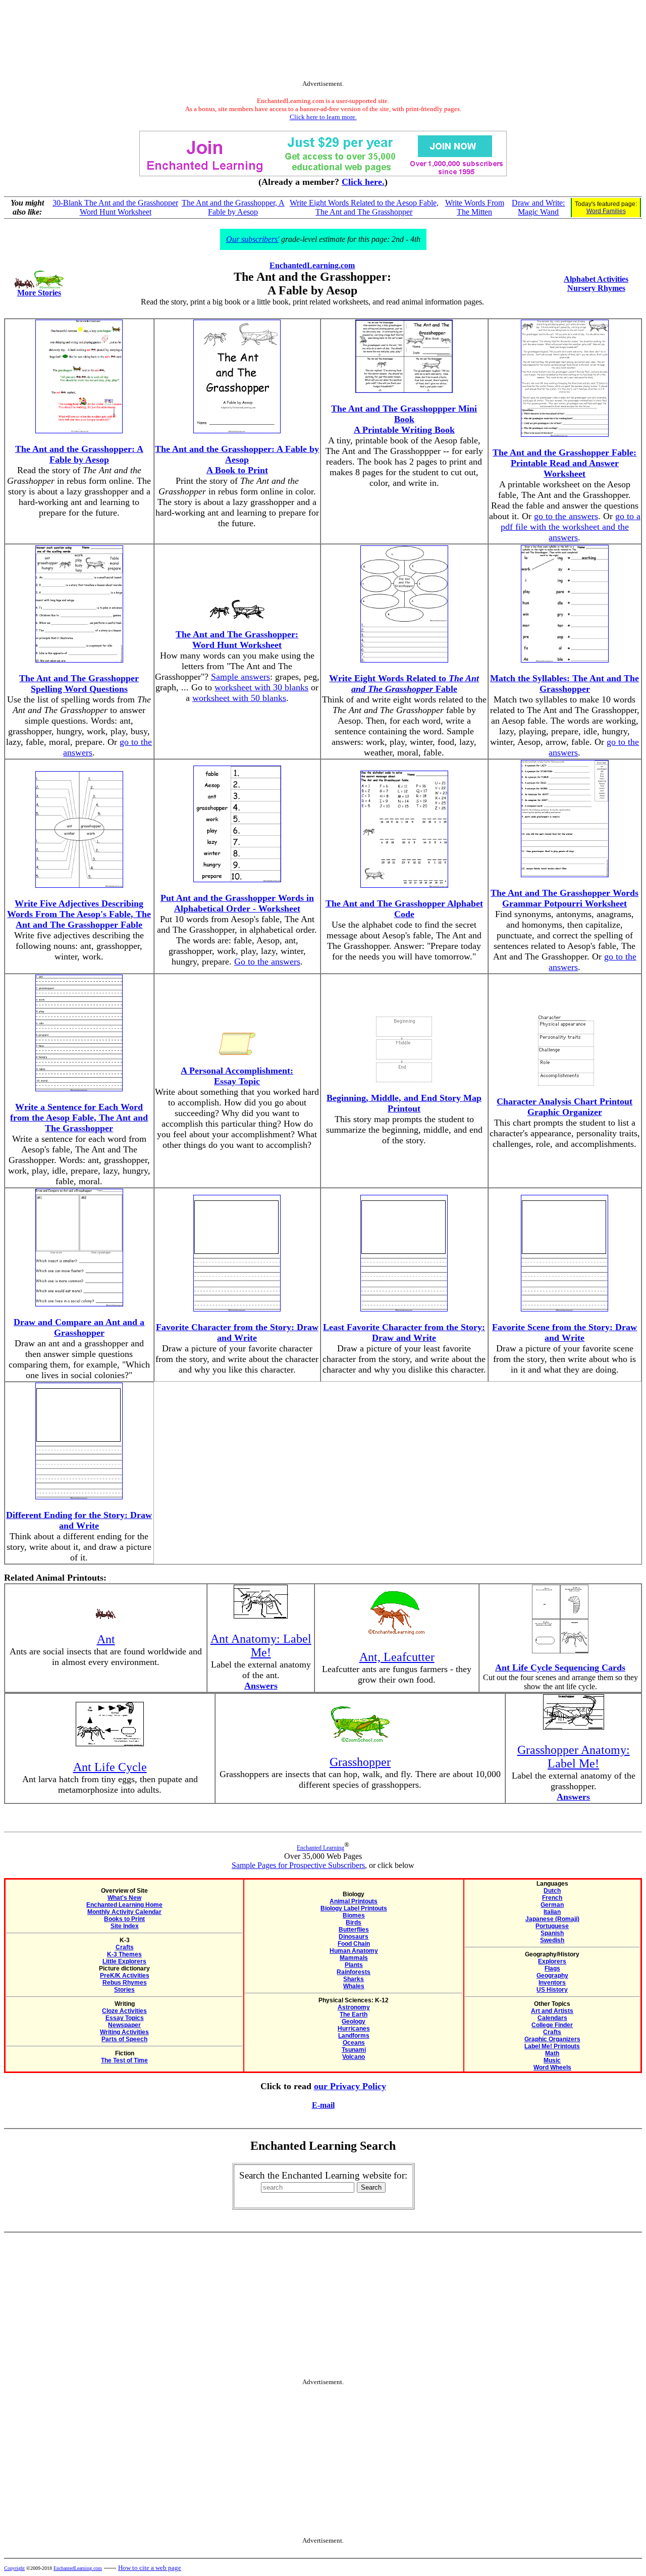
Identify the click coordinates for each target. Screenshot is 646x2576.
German (552, 1905)
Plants (354, 1965)
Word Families (606, 211)
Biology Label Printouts (354, 1908)
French (552, 1898)
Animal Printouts (354, 1901)
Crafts (125, 1947)
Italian (552, 1912)
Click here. (363, 182)
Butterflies (354, 1930)
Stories (124, 1990)
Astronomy (354, 2007)
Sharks (354, 1979)
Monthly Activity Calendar (124, 1912)
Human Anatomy (354, 1951)
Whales (354, 1986)
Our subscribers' (253, 239)
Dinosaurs (354, 1937)
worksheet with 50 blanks (239, 698)
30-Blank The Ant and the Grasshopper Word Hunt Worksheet (115, 207)
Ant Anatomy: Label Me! (261, 1646)
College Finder (552, 2025)
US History (552, 1990)
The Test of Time (124, 2060)
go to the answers (566, 516)
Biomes (354, 1915)
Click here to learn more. (323, 117)
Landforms (354, 2036)
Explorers (552, 1961)
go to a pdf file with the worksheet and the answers (571, 527)
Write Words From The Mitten (475, 207)
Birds (354, 1923)
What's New (124, 1898)
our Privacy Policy (350, 2086)
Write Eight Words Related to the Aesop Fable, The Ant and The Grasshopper (364, 207)
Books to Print (124, 1919)
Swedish (552, 1940)
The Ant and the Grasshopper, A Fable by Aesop (233, 207)
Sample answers (240, 677)
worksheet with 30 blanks (261, 687)
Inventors (552, 1983)
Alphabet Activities (596, 279)
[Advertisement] (323, 42)
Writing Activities (124, 2032)
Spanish (552, 1933)
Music (552, 2060)
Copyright (14, 2568)
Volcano (354, 2057)
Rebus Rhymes (125, 1983)
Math (552, 2053)
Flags (552, 1968)
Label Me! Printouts (552, 2046)
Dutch (552, 1891)
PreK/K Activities (125, 1976)
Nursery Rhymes (596, 288)
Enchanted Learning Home (124, 1905)
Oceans (354, 2043)
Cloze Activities (124, 2011)
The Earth (354, 2014)
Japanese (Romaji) (552, 1919)
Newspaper (124, 2025)
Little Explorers (124, 1961)
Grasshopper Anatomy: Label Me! (574, 1757)
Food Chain (354, 1944)
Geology (354, 2022)
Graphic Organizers (552, 2039)
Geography (552, 1976)
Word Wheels (552, 2067)
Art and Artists (552, 2011)
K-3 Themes (124, 1954)
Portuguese (552, 1926)
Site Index (125, 1926)
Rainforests (354, 1972)
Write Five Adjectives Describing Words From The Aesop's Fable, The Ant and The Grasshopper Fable (79, 914)
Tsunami (354, 2050)
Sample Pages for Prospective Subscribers (298, 1865)
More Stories (39, 293)
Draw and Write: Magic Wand (538, 207)
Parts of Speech (124, 2039)
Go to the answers (267, 962)
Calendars (552, 2018)
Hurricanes (354, 2029)
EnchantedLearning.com (312, 265)
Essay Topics (125, 2018)
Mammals (354, 1958)
